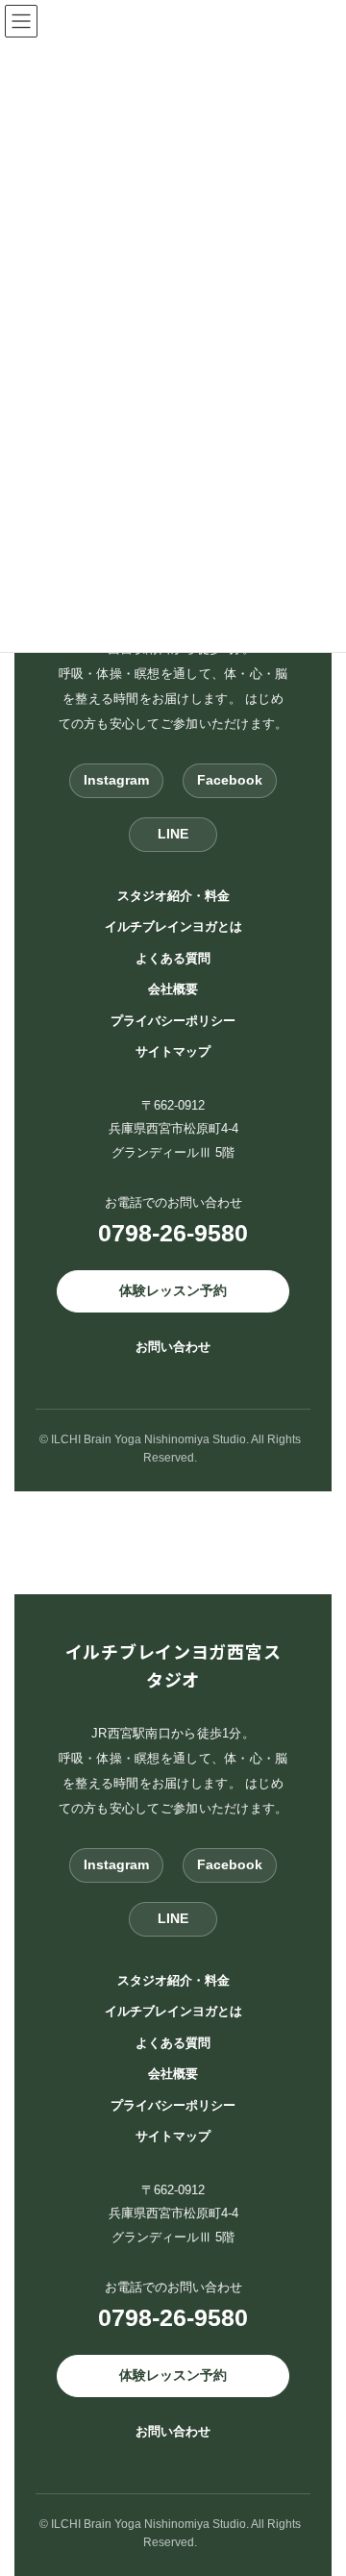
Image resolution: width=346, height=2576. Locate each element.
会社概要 (173, 989)
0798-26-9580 (173, 1233)
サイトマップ (173, 1051)
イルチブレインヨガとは (173, 926)
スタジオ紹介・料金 (173, 895)
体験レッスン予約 (173, 1290)
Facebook (230, 780)
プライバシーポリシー (173, 1020)
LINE (173, 834)
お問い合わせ (173, 1346)
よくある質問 (173, 957)
